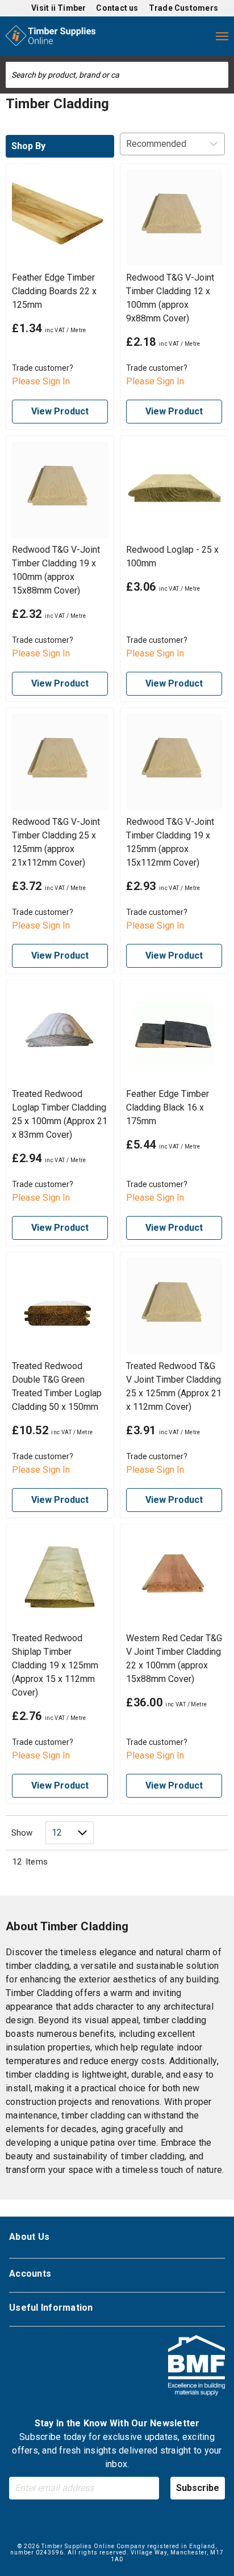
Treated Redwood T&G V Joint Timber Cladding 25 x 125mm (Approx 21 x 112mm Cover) (174, 1386)
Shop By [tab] (28, 146)
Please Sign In (41, 381)
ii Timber (69, 8)
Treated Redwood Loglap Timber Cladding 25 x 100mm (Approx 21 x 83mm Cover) (60, 1114)
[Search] (220, 75)
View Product (60, 411)
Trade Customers (183, 8)
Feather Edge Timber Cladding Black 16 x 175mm (168, 1107)
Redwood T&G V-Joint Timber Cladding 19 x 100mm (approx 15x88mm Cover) (56, 570)
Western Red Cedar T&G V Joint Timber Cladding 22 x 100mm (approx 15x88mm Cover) (174, 1658)
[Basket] (199, 36)
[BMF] (197, 2367)
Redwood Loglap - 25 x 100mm (172, 556)
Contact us (117, 8)
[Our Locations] (131, 36)
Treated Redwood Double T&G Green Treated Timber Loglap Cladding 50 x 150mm (57, 1386)
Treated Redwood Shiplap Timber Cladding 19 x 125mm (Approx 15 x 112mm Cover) (55, 1665)
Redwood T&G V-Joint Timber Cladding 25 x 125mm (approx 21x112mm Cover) (56, 842)
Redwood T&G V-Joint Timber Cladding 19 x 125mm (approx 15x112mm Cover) (170, 842)
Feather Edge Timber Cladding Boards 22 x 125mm (54, 291)
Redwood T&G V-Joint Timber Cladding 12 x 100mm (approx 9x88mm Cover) (170, 298)
